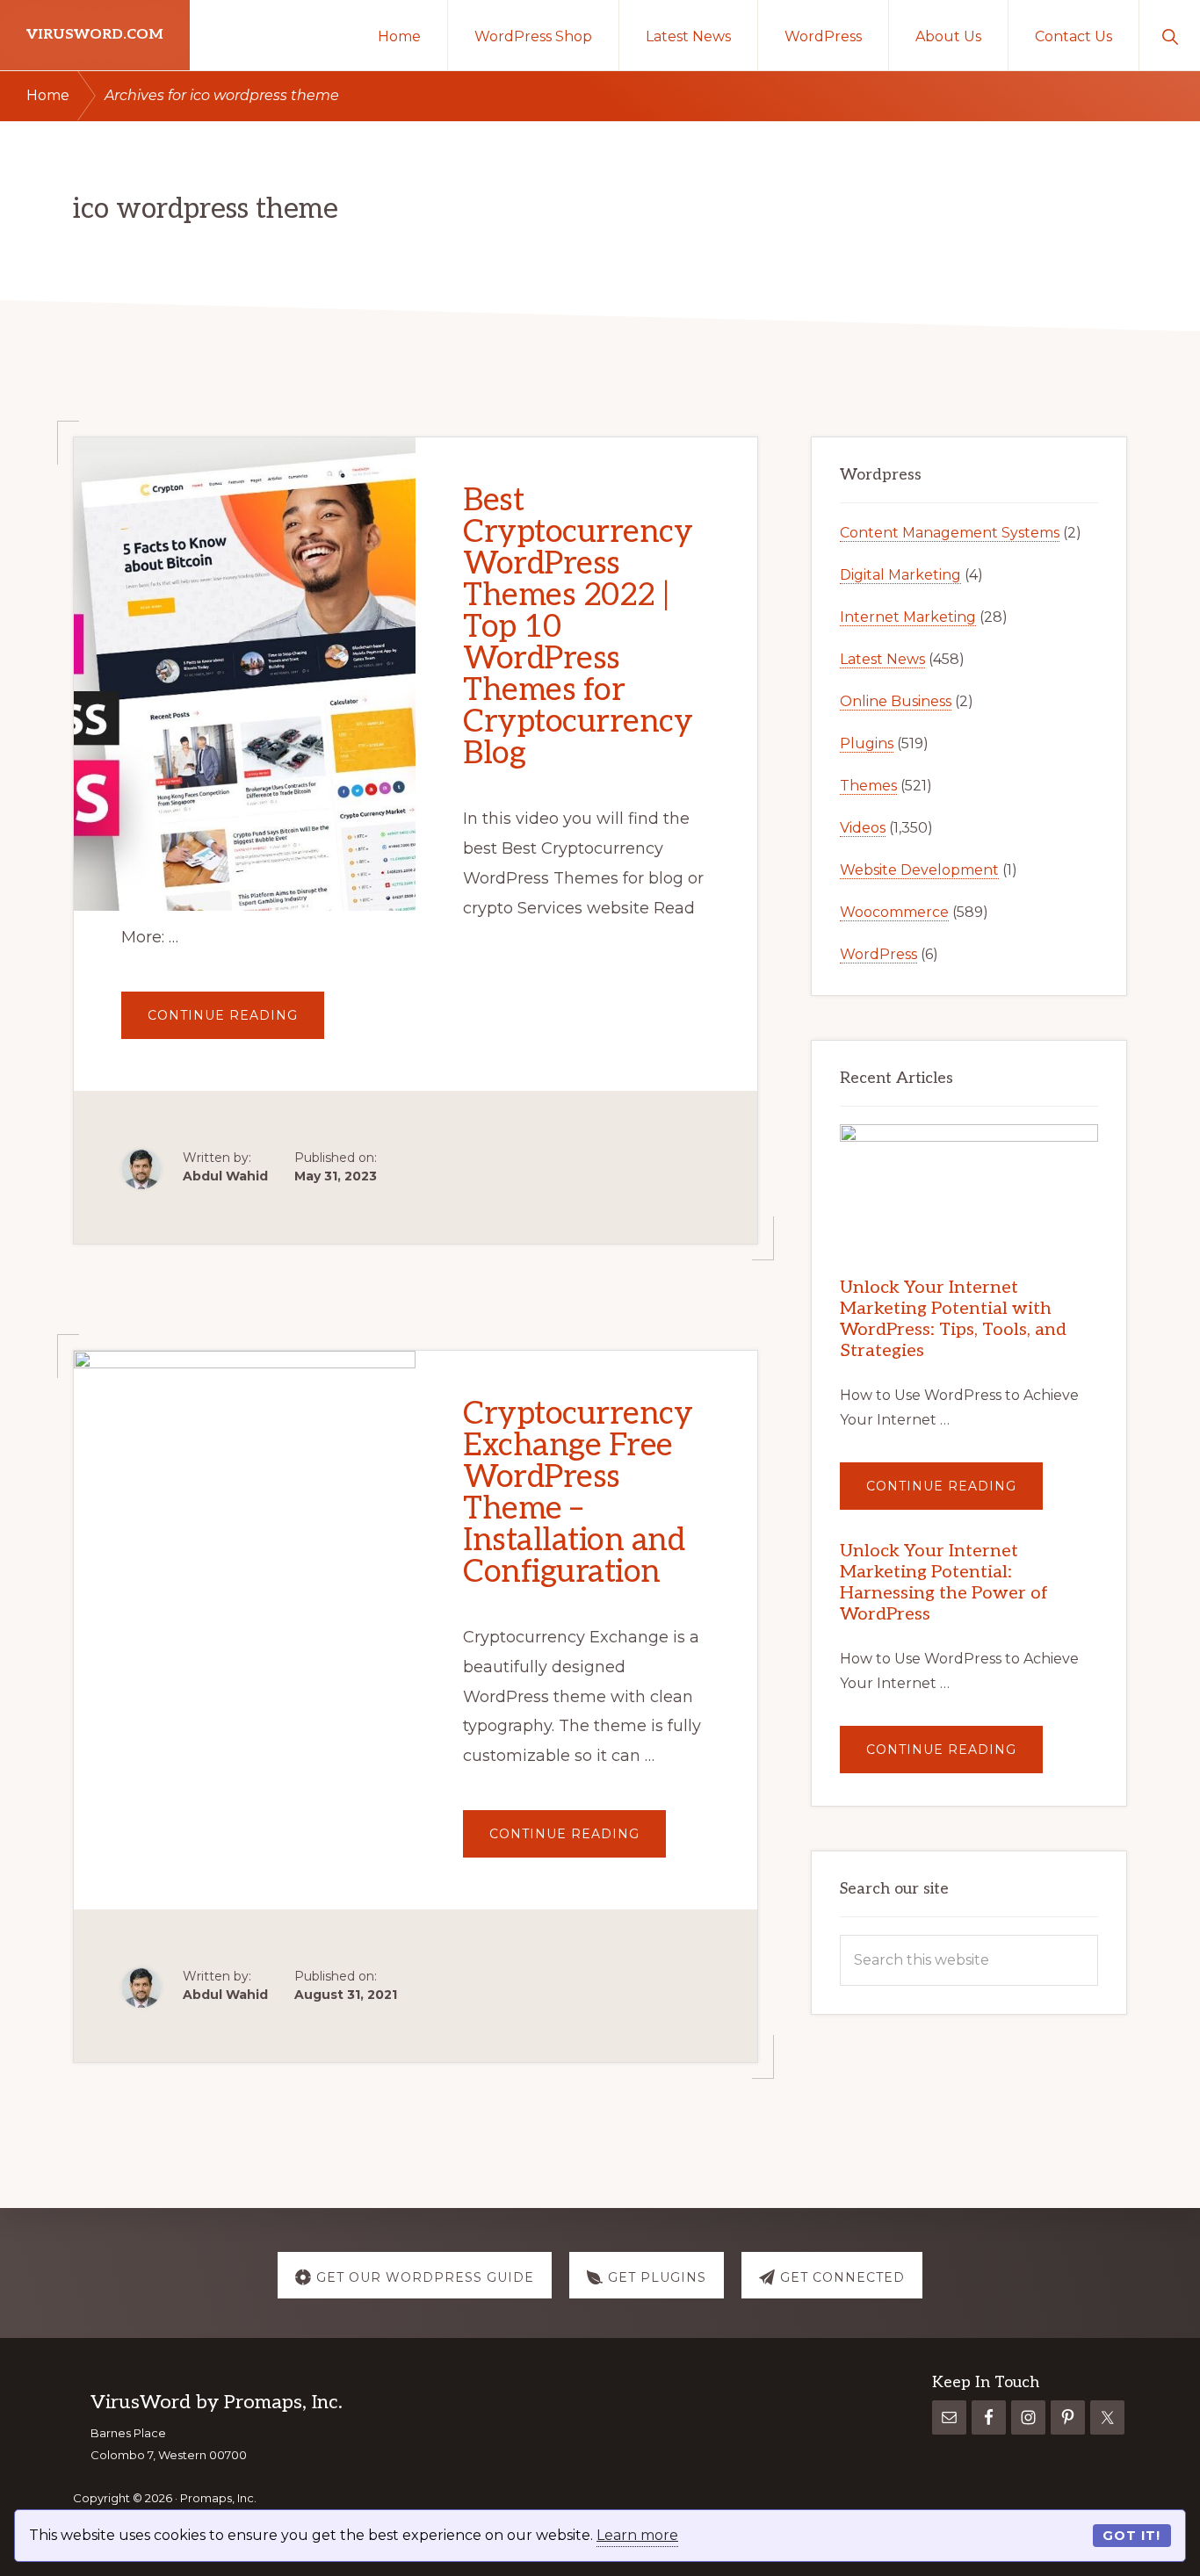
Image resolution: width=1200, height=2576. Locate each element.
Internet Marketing (908, 617)
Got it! (1131, 2536)
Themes (868, 786)
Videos (863, 828)
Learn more (637, 2535)
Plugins (867, 743)
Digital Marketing (900, 575)
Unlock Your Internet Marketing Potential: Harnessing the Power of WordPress (944, 1583)
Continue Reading (236, 1023)
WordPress (878, 954)
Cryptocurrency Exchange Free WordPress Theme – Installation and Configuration (578, 1493)
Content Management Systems (950, 533)
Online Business (896, 701)
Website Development (919, 870)
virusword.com (95, 35)
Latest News (882, 659)
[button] (1170, 35)
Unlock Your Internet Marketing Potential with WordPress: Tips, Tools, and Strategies (953, 1319)
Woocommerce (894, 912)
